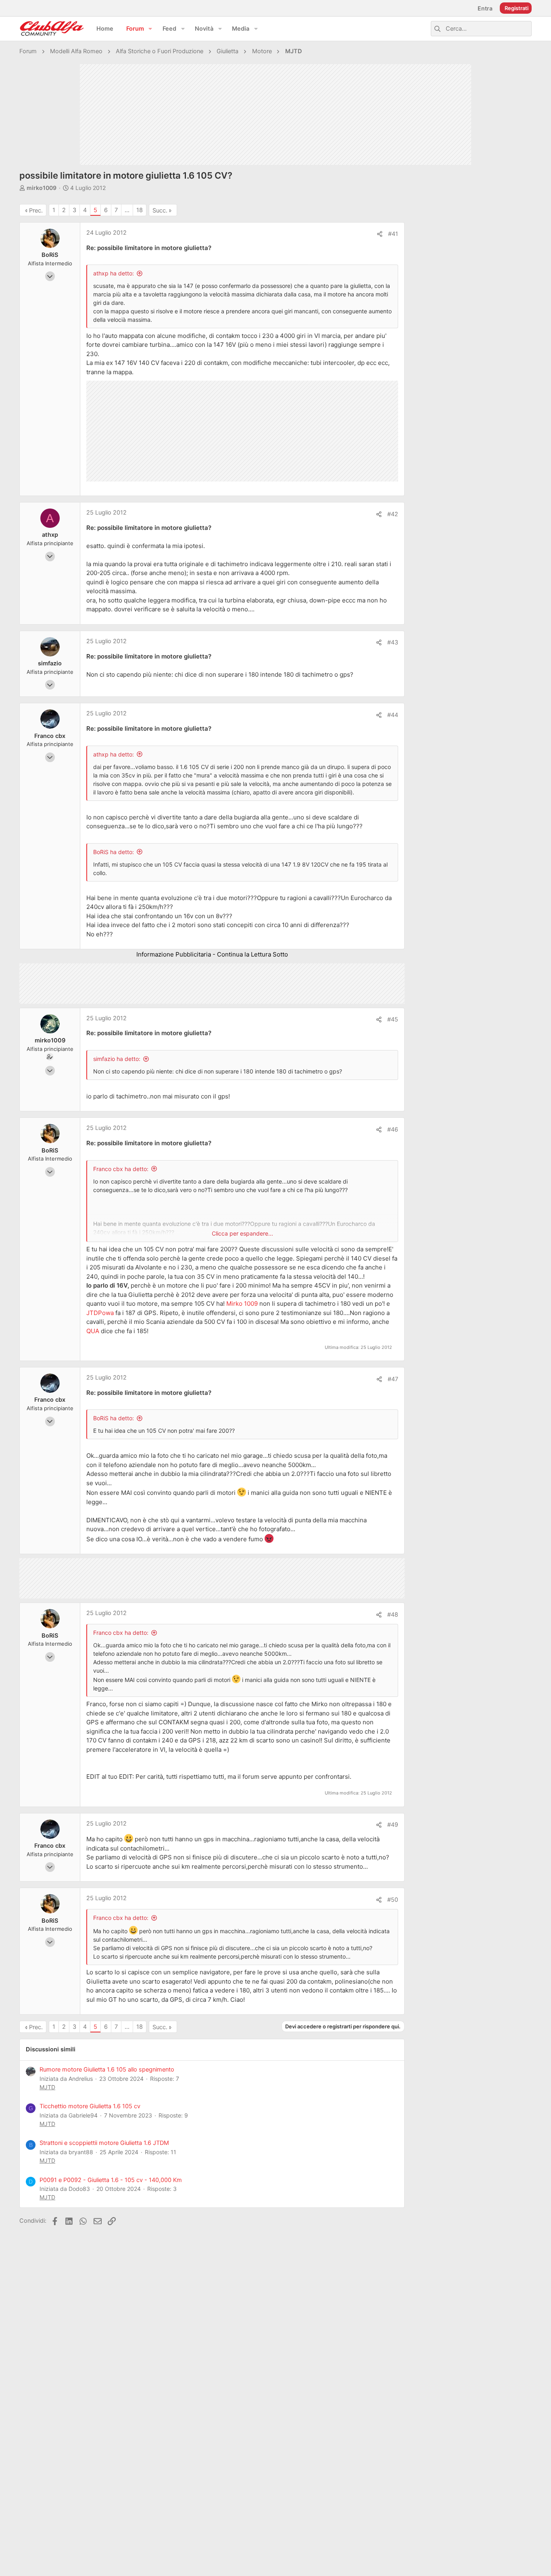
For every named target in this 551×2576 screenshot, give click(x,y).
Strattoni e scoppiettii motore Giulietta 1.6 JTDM (104, 2143)
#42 (393, 514)
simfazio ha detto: (117, 1059)
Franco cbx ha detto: (121, 1169)
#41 (393, 234)
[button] (150, 29)
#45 (393, 1019)
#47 (393, 1379)
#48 (393, 1615)
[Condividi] (380, 234)
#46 (393, 1130)
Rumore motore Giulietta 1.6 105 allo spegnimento (107, 2070)
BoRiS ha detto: (114, 852)
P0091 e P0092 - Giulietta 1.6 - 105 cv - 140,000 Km (111, 2180)
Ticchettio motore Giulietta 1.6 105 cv (90, 2106)
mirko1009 (42, 188)
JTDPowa (100, 1313)
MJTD (47, 2087)
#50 (393, 1900)
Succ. (160, 210)
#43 (393, 642)
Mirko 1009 (242, 1304)
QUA (93, 1331)
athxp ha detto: (114, 273)
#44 (393, 715)
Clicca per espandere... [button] (242, 1233)
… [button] (127, 210)
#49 (393, 1825)
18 (140, 210)
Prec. (36, 210)
